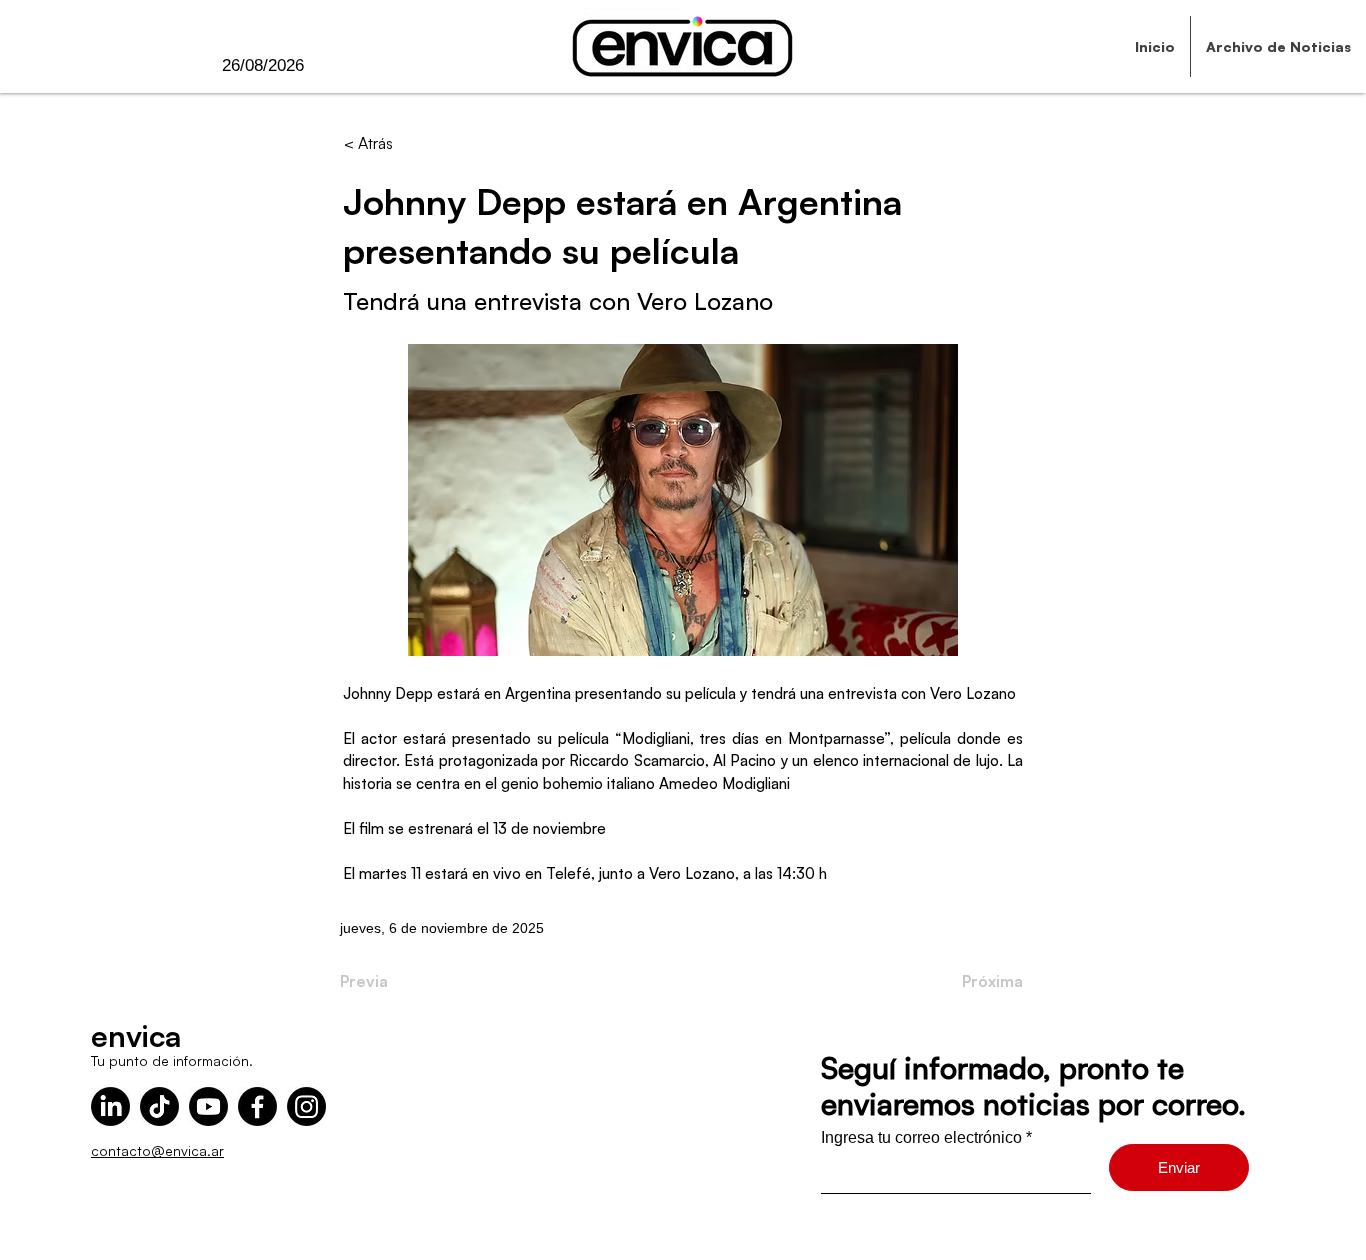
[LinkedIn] (110, 1106)
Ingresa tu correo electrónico (921, 1138)
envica (136, 1035)
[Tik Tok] (159, 1106)
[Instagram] (306, 1106)
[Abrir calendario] (345, 66)
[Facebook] (257, 1106)
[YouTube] (208, 1106)
